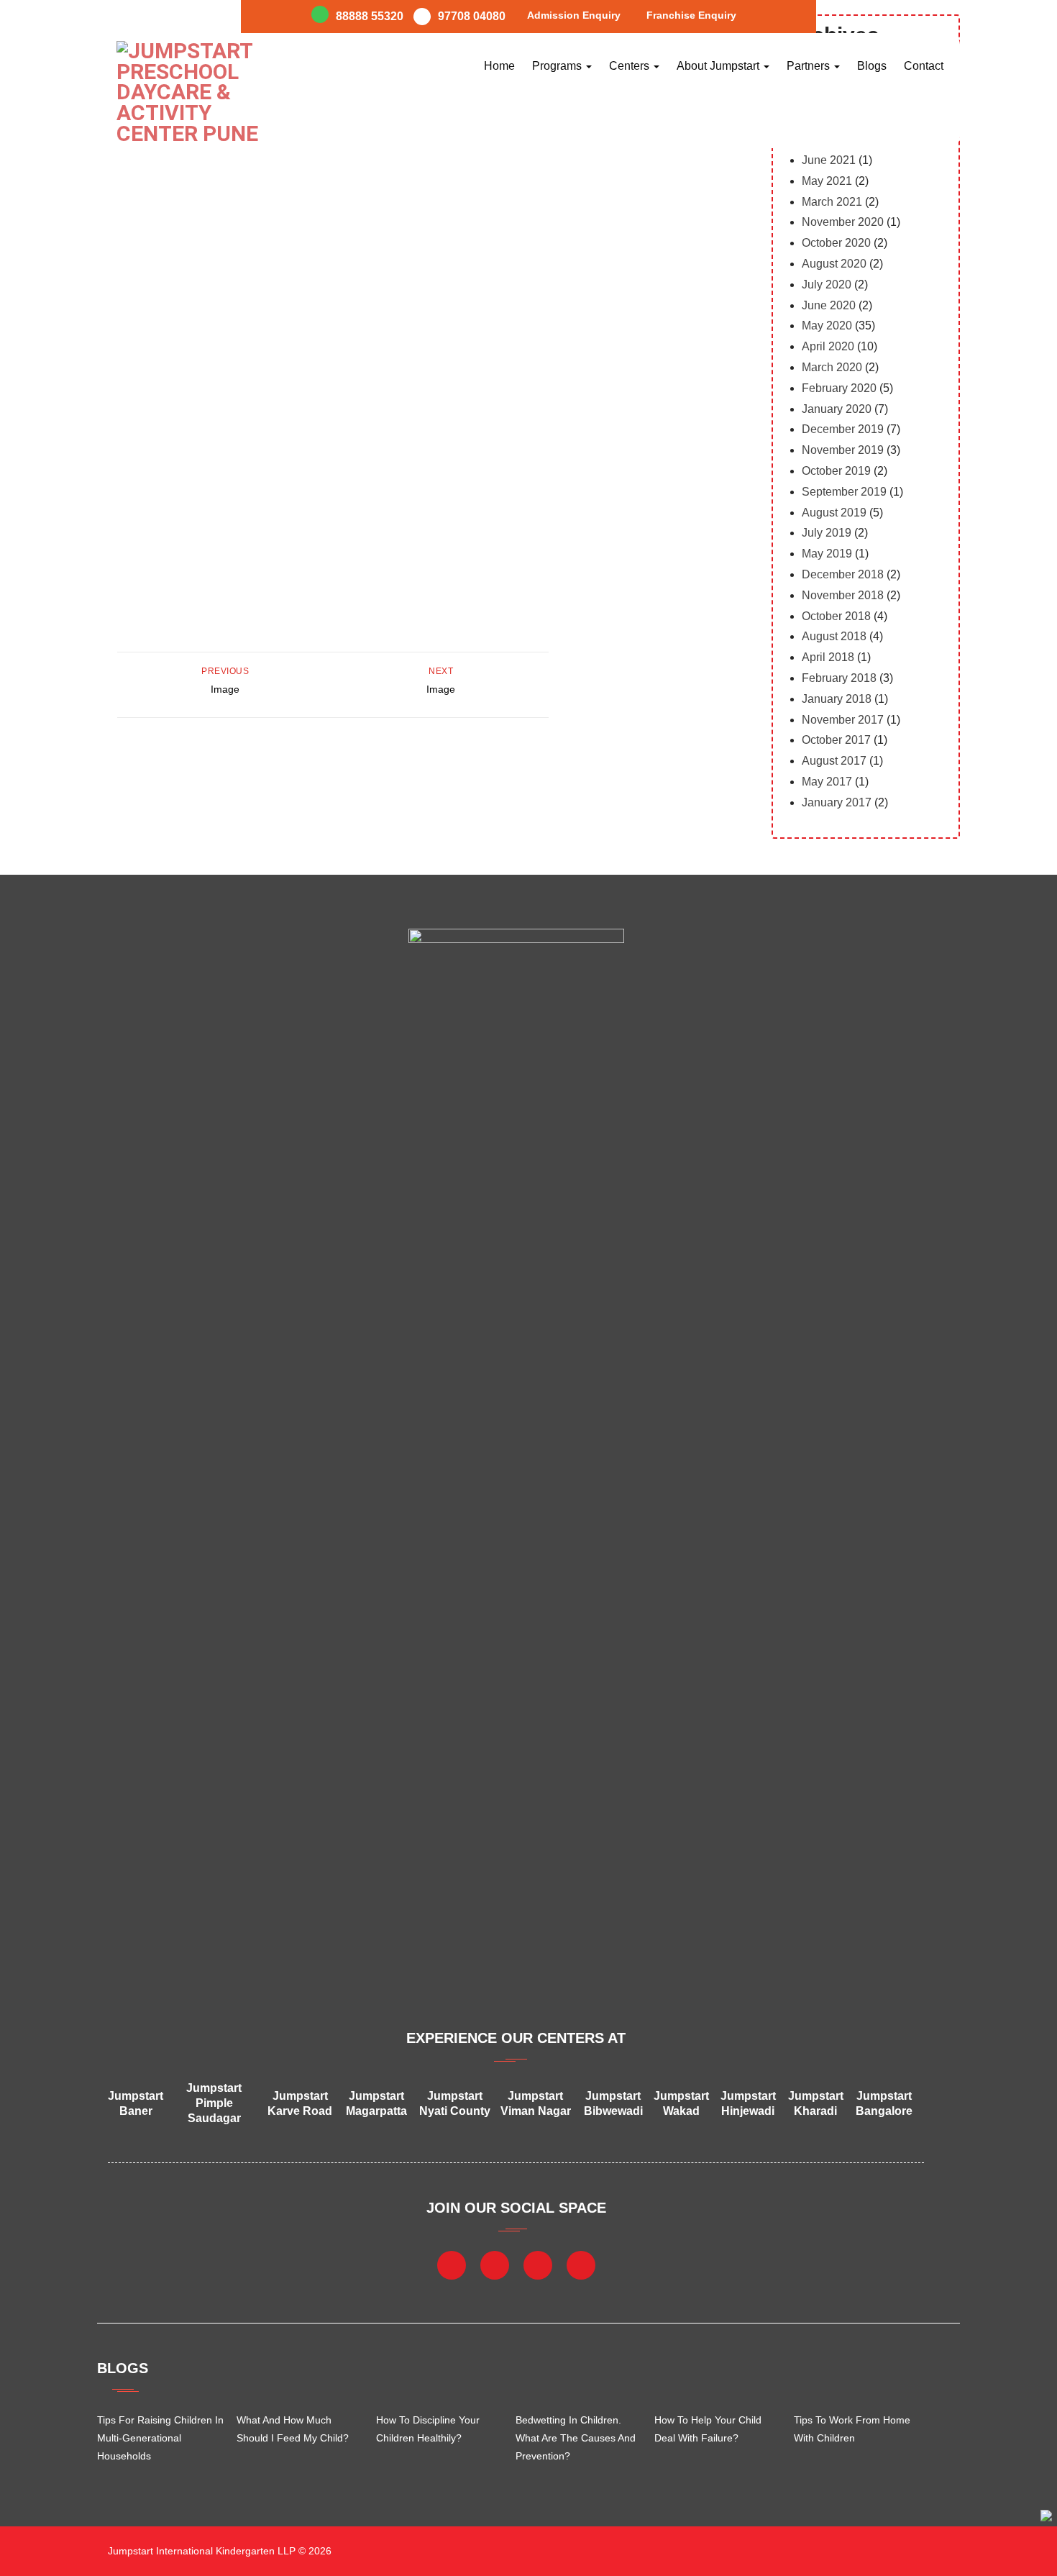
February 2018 (839, 678)
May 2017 (827, 782)
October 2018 (836, 616)
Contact (924, 66)
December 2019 (843, 429)
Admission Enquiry (574, 15)
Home (499, 66)
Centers (631, 66)
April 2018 (828, 657)
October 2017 (836, 740)
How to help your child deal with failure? (708, 2429)
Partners (810, 66)
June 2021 (829, 160)
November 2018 (843, 595)
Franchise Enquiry (691, 15)
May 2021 (827, 181)
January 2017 (837, 802)
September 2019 (844, 492)
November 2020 (843, 222)
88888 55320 (370, 16)
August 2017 (834, 761)
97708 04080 (472, 16)
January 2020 (837, 409)
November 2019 (843, 450)
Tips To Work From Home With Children (852, 2429)
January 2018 (837, 699)
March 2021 (832, 202)
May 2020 (827, 326)
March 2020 (832, 367)
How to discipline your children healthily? (428, 2429)
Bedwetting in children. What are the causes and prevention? (576, 2438)
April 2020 (828, 346)
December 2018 (843, 574)
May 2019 (827, 554)
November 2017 (843, 720)
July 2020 (827, 285)
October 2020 (836, 243)
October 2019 (836, 471)
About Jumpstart (719, 66)
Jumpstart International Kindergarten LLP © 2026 (218, 2551)
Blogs (872, 66)
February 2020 (839, 388)
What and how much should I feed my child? (293, 2429)
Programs (558, 66)
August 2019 (834, 513)
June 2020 (829, 305)
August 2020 (834, 264)
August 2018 (834, 636)
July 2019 (827, 533)
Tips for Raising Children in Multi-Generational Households (160, 2438)
